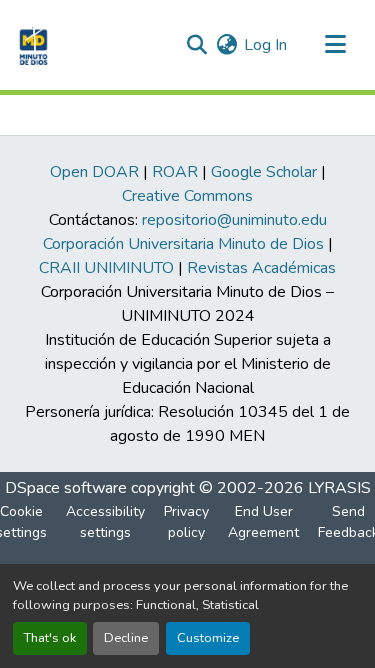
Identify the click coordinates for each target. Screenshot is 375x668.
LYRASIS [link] (339, 488)
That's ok (50, 638)
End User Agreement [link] (263, 522)
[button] (31, 45)
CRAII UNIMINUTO (106, 268)
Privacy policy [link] (186, 522)
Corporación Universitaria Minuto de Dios (183, 244)
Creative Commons (187, 196)
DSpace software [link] (66, 488)
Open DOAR (94, 172)
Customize (208, 638)
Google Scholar (264, 172)
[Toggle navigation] (335, 45)
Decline (126, 638)
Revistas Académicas (261, 268)
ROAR (175, 172)
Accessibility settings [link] (105, 522)
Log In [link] (265, 45)
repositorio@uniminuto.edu (234, 220)
